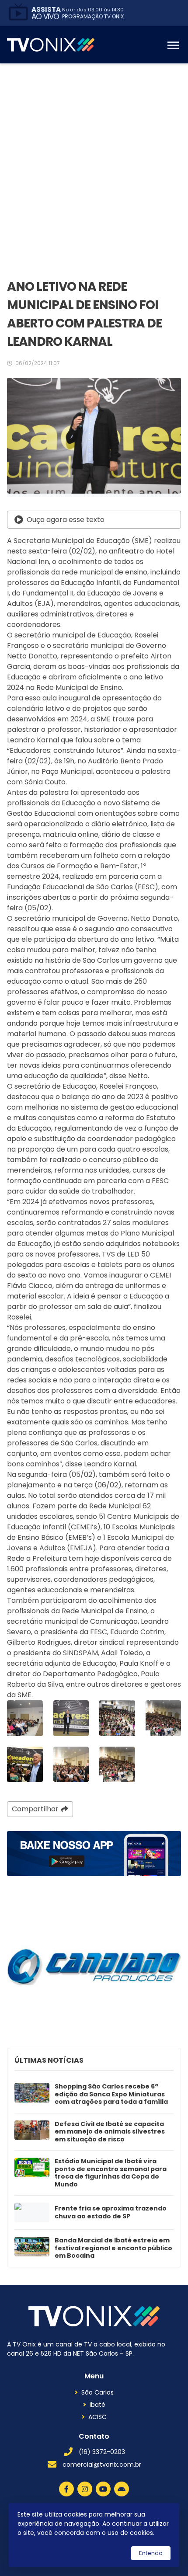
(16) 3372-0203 (102, 2452)
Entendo (151, 2553)
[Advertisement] (94, 162)
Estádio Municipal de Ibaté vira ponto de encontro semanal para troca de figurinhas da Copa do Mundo (111, 2173)
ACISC (97, 2417)
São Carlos (97, 2392)
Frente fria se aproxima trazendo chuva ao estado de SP (111, 2212)
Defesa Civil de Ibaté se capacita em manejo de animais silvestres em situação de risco (110, 2132)
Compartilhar (35, 1809)
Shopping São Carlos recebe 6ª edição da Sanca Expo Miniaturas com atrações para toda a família (111, 2094)
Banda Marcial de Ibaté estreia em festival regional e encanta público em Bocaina (113, 2248)
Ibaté (97, 2405)
